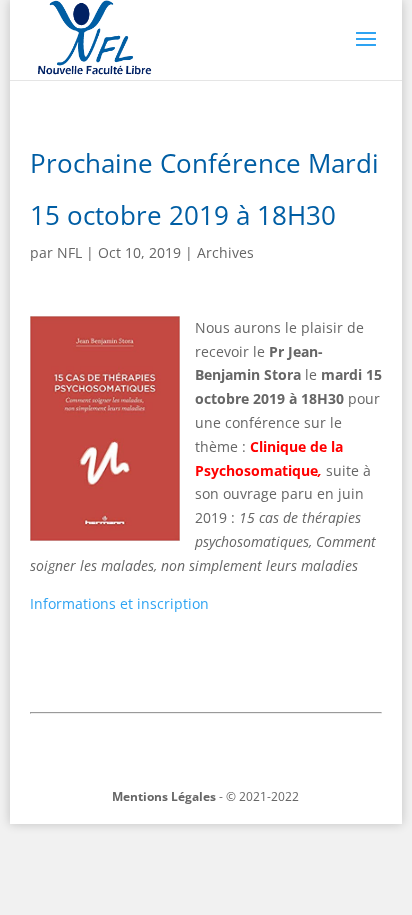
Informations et (81, 603)
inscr (151, 603)
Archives (225, 252)
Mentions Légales (164, 796)
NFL (69, 252)
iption (189, 603)
